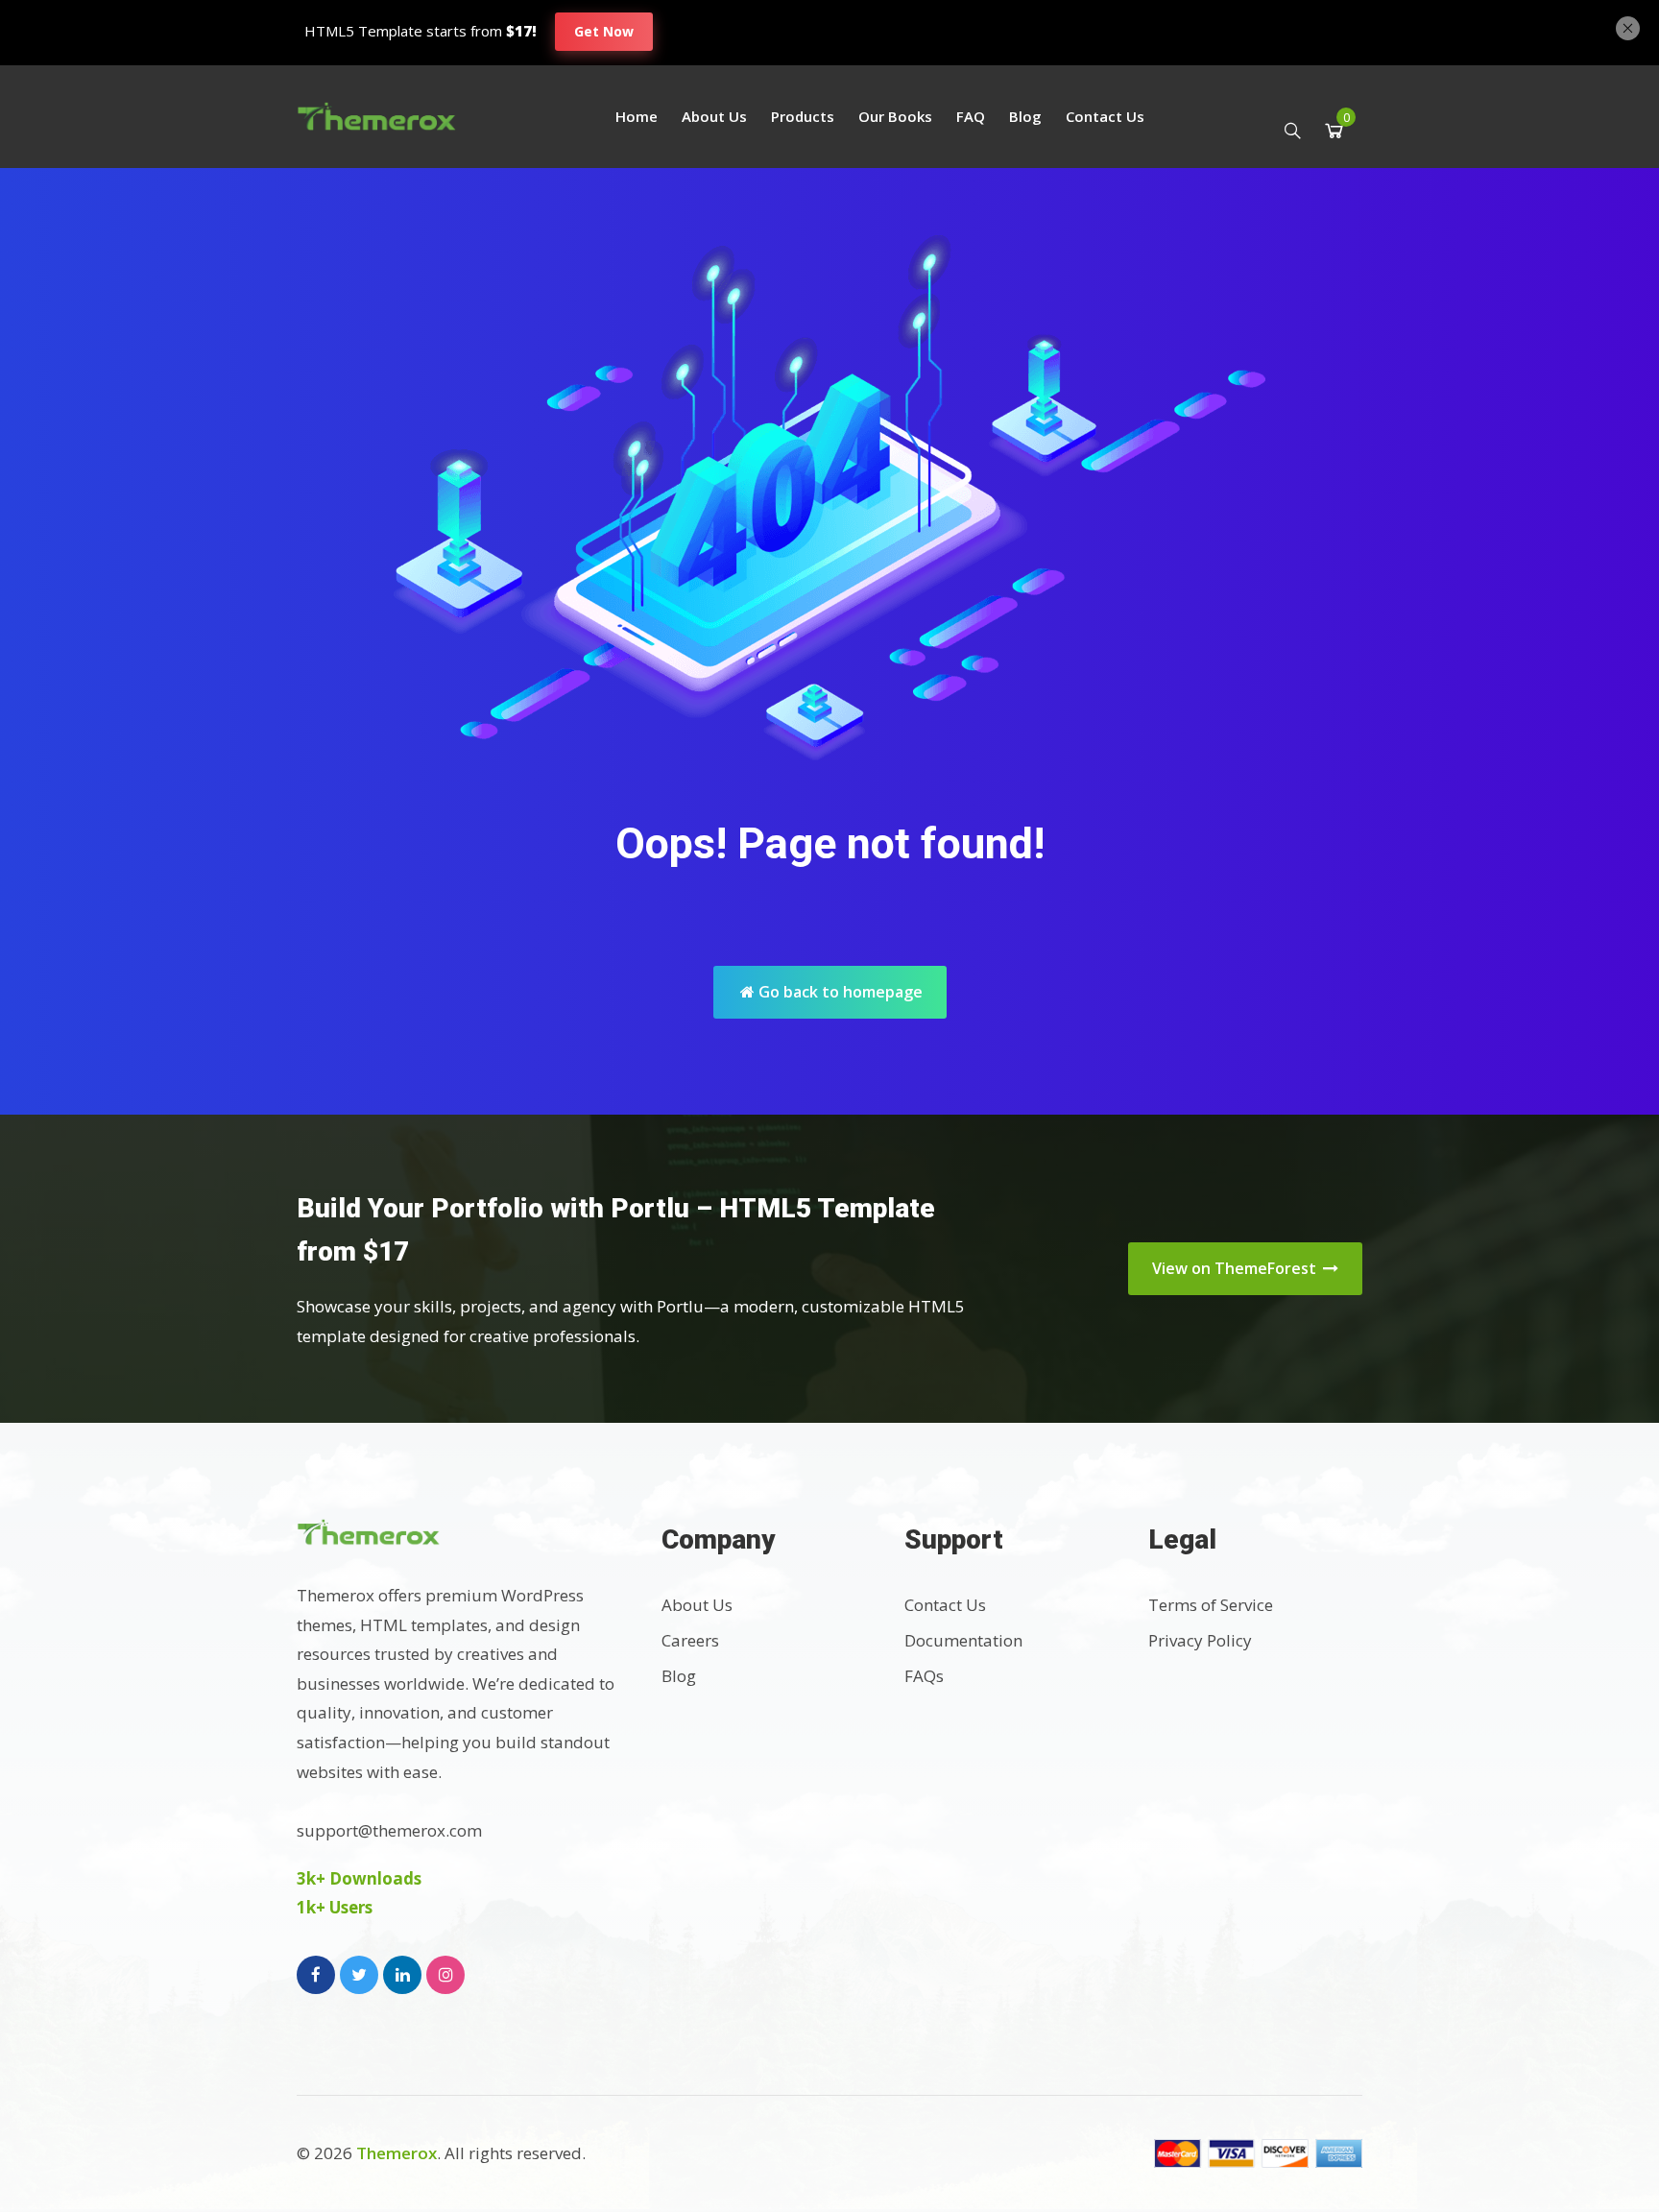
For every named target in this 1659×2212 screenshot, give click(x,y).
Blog (1025, 116)
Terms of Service (1211, 1605)
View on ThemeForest (1236, 1268)
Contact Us (1105, 116)
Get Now (604, 31)
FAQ (971, 116)
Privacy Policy (1200, 1640)
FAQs (924, 1676)
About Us (714, 116)
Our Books (895, 116)
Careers (690, 1640)
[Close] (1628, 26)
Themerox (397, 2153)
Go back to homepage (839, 992)
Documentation (963, 1640)
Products (803, 116)
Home (637, 116)
